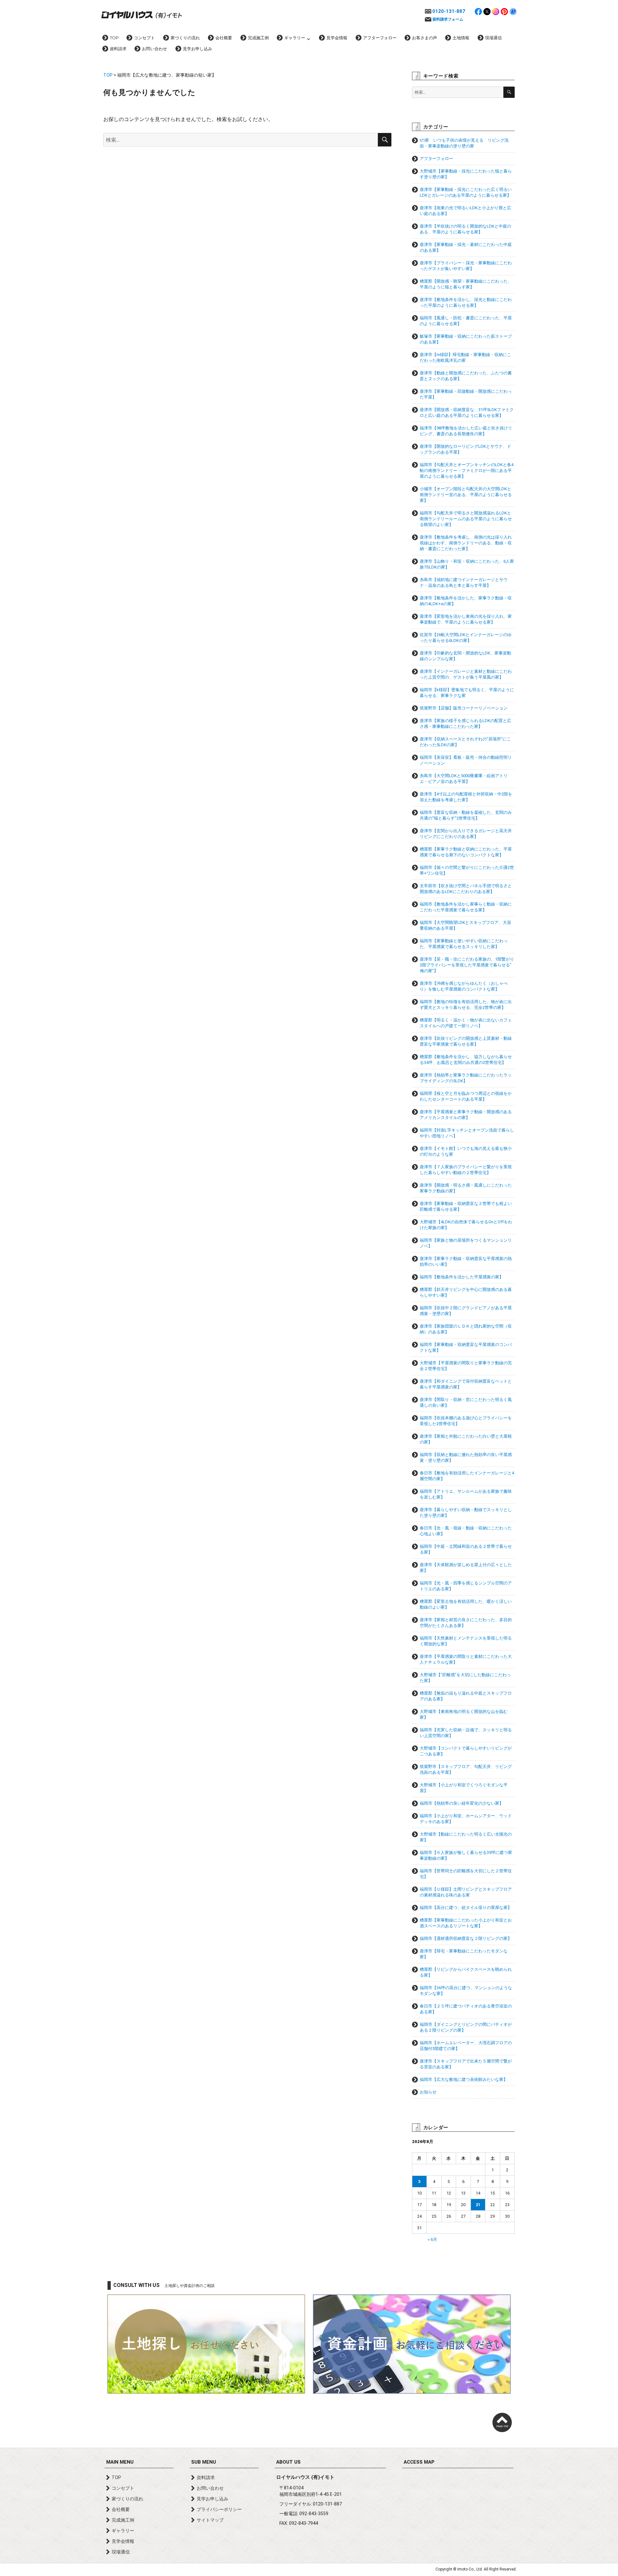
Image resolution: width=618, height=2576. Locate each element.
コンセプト (144, 38)
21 (478, 2205)
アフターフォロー (380, 38)
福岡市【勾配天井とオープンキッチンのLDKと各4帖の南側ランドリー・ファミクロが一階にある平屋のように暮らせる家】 (467, 470)
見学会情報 (337, 38)
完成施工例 (258, 38)
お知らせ (428, 2092)
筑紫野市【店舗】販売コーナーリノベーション (464, 708)
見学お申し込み (197, 49)
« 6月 (432, 2239)
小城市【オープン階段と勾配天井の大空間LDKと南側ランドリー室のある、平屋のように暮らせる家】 (466, 495)
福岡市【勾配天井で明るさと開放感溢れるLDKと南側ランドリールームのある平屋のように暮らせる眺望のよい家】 (466, 519)
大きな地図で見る (458, 2508)
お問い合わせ (154, 49)
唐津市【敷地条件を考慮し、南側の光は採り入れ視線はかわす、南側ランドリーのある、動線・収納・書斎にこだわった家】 (466, 543)
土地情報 (461, 38)
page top (502, 2422)
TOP (114, 38)
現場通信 (493, 38)
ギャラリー (295, 38)
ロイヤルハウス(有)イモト (142, 14)
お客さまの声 (425, 38)
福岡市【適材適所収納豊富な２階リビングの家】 (466, 1938)
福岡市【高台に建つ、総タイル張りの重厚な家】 (466, 1908)
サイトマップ (210, 2520)
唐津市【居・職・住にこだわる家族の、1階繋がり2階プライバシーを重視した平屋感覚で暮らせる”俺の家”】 (467, 965)
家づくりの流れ (185, 38)
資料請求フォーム (448, 19)
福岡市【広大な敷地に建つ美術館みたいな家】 (464, 2079)
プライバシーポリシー (219, 2509)
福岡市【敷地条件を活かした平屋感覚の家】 (462, 1277)
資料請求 (118, 49)
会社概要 (224, 38)
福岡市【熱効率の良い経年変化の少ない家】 (462, 1803)
